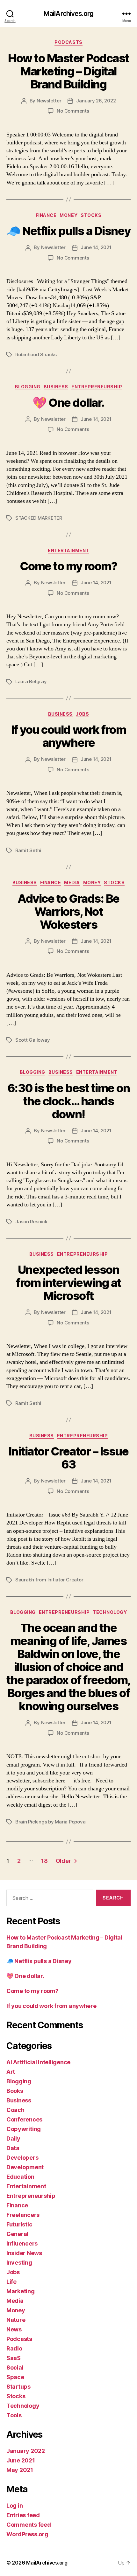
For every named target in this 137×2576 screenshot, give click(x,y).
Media (72, 882)
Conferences (24, 2119)
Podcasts (68, 42)
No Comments (73, 111)
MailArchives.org (68, 14)
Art (11, 2072)
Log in (14, 2506)
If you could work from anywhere (68, 736)
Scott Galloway (32, 1040)
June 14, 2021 (96, 247)
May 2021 (20, 2470)
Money (68, 215)
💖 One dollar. (68, 403)
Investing (19, 2263)
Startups (18, 2387)
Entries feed (23, 2515)
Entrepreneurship (97, 387)
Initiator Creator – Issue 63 (69, 1458)
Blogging (28, 387)
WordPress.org (27, 2534)
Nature (16, 2320)
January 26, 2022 (96, 101)
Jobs (82, 714)
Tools (14, 2415)
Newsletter (49, 101)
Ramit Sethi (28, 850)
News (14, 2329)
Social (15, 2368)
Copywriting (24, 2129)
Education (20, 2177)
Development (25, 2167)
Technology (110, 1612)
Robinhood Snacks (36, 354)
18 (44, 1861)
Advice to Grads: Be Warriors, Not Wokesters (68, 912)
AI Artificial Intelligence (38, 2062)
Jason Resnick (31, 1222)
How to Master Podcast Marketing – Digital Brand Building (68, 71)
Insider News (24, 2253)
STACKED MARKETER (39, 518)
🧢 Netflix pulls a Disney (68, 231)
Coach (15, 2110)
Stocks (91, 215)
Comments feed (29, 2525)
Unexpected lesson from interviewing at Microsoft (68, 1283)
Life (11, 2282)
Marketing (21, 2291)
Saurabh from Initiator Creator (49, 1580)
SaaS (14, 2358)
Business (56, 387)
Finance (46, 215)
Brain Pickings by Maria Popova (50, 1822)
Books (15, 2091)
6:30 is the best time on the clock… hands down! (68, 1101)
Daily (13, 2139)
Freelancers (23, 2215)
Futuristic (19, 2224)
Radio (14, 2348)
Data (13, 2148)
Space (15, 2377)
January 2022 (26, 2451)
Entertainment (68, 550)
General (17, 2234)
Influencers (22, 2243)
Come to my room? (68, 566)
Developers (22, 2158)
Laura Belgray (31, 681)
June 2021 (21, 2460)
